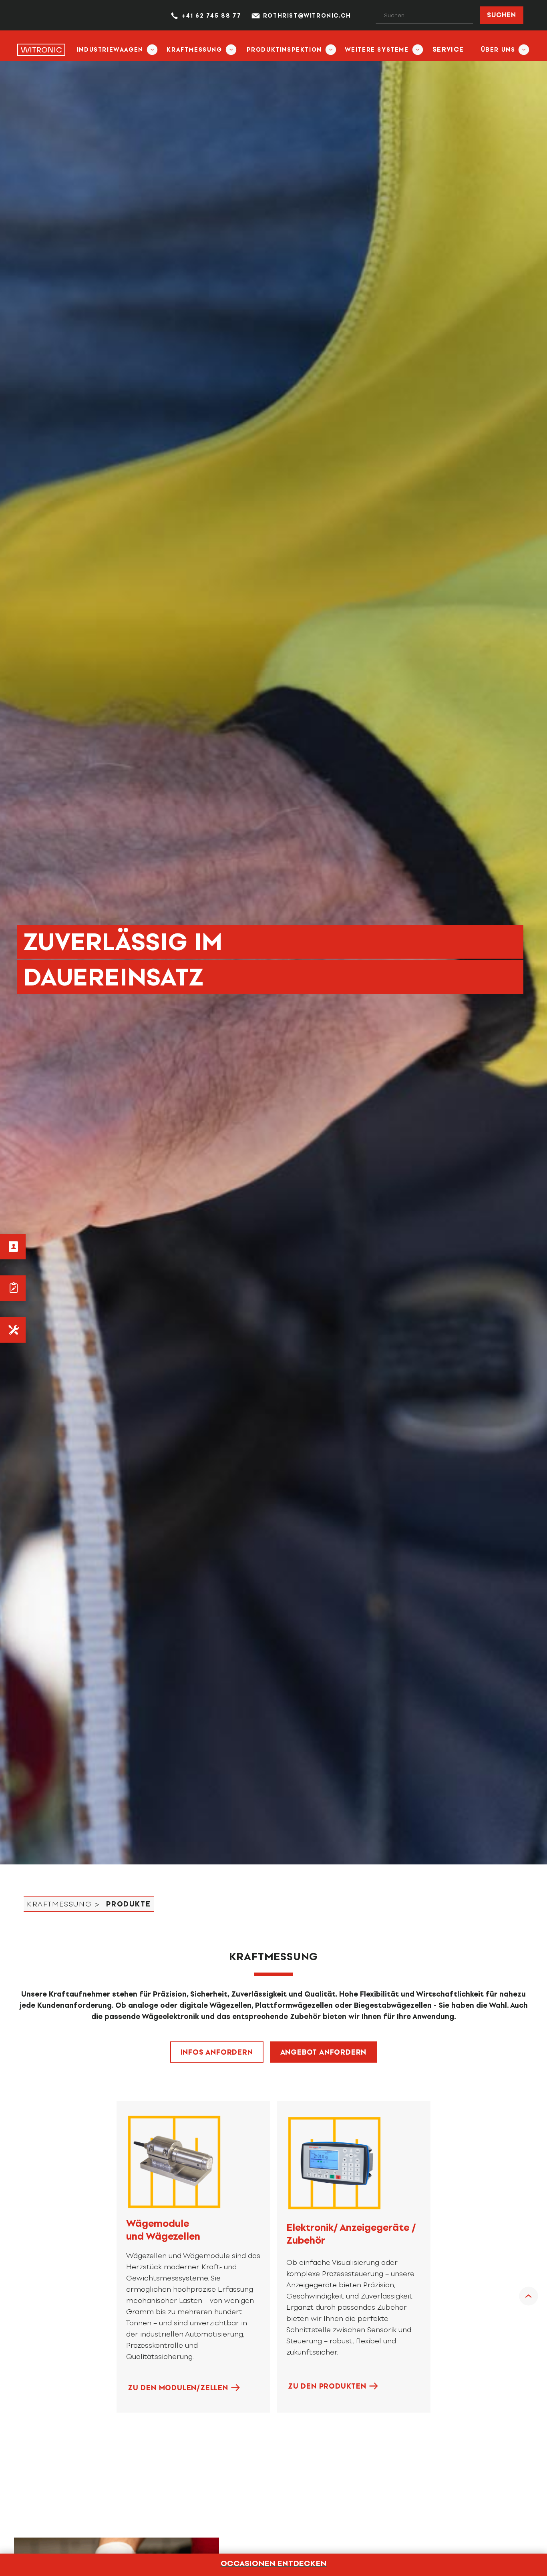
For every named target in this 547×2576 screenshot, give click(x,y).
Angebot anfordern (324, 2052)
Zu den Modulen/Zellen (178, 2388)
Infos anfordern (217, 2052)
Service (448, 49)
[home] (41, 49)
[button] (114, 49)
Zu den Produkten (327, 2386)
